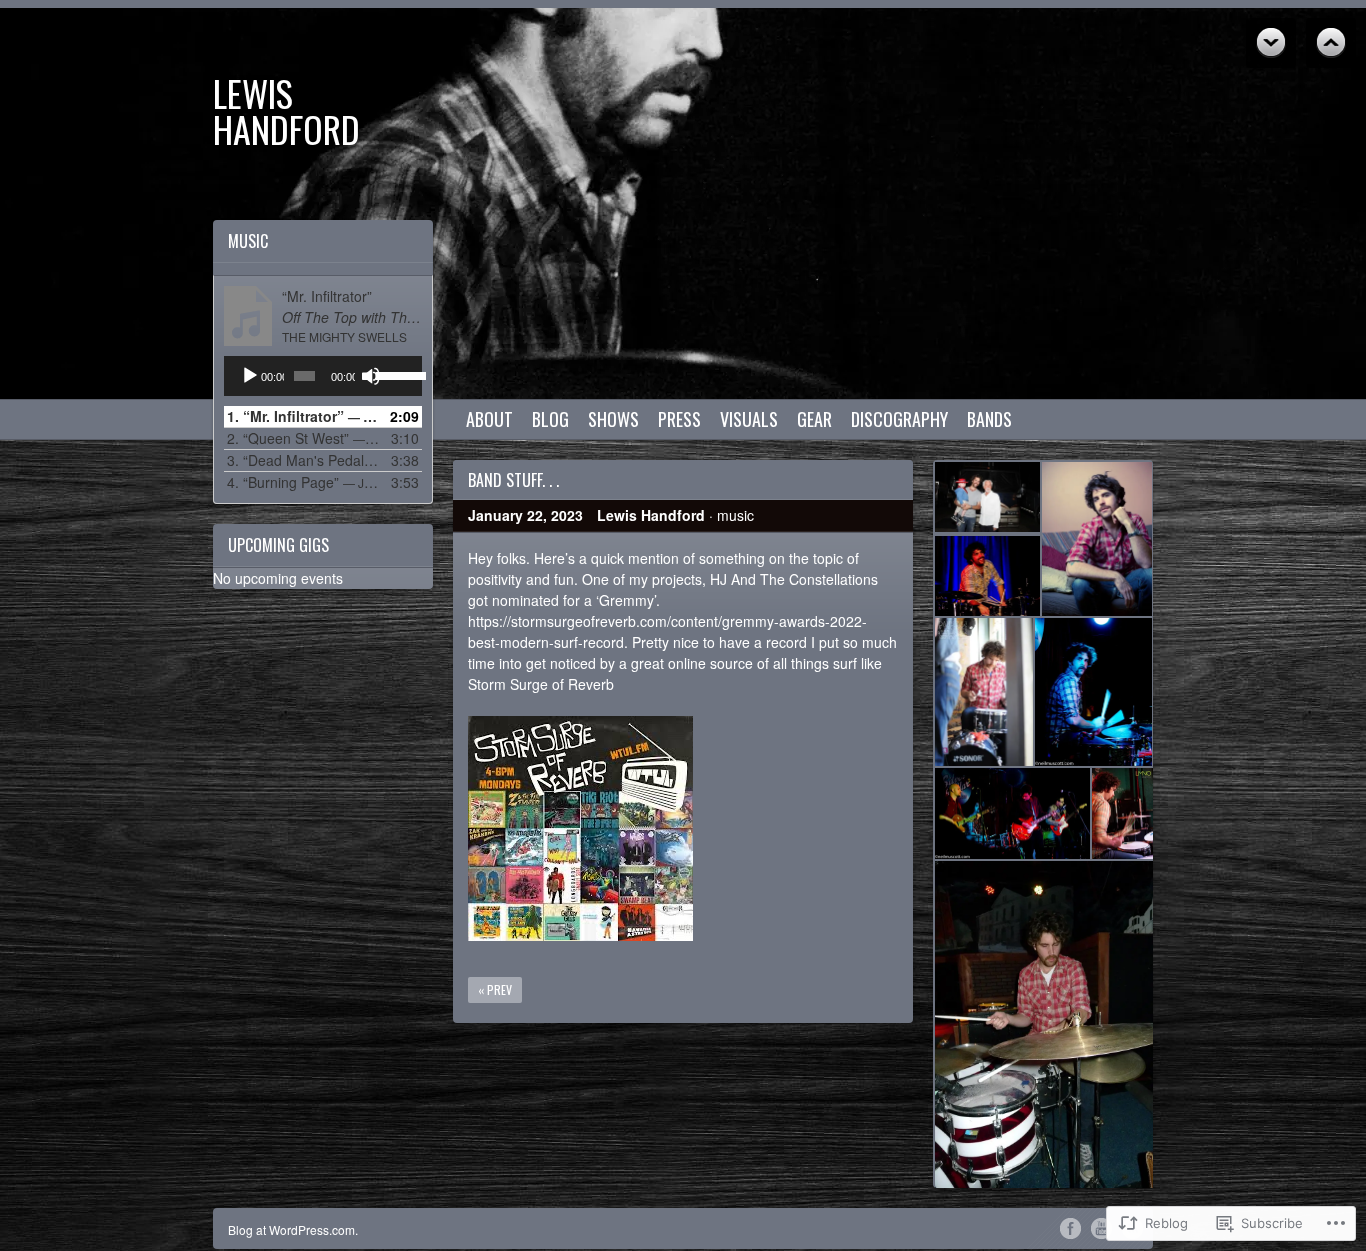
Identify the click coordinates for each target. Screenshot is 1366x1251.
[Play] (250, 376)
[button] (986, 497)
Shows (613, 419)
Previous (1271, 43)
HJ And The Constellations (794, 579)
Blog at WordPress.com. (293, 1229)
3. (303, 460)
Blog (550, 419)
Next (1331, 43)
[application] (323, 376)
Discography (899, 419)
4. (303, 482)
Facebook (1070, 1227)
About (489, 419)
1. (303, 416)
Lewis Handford (286, 110)
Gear (814, 419)
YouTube (1101, 1227)
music (735, 515)
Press (679, 419)
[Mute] (371, 376)
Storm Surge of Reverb (541, 684)
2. (303, 438)
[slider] (394, 374)
